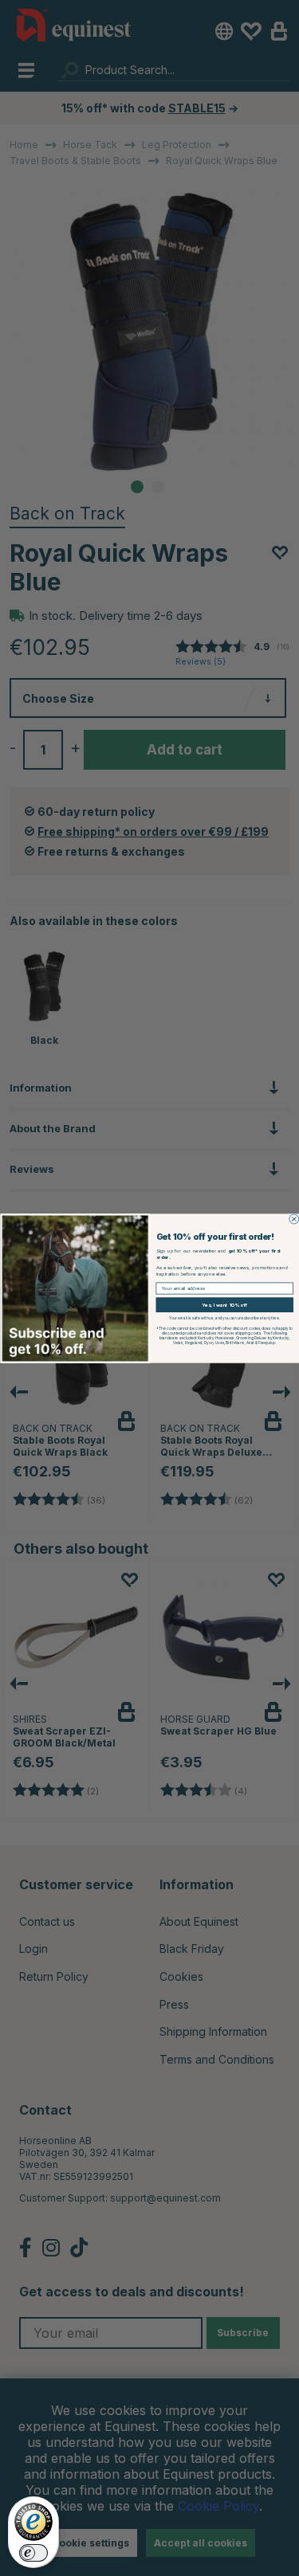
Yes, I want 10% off (224, 1304)
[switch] (33, 2553)
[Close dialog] (293, 1219)
